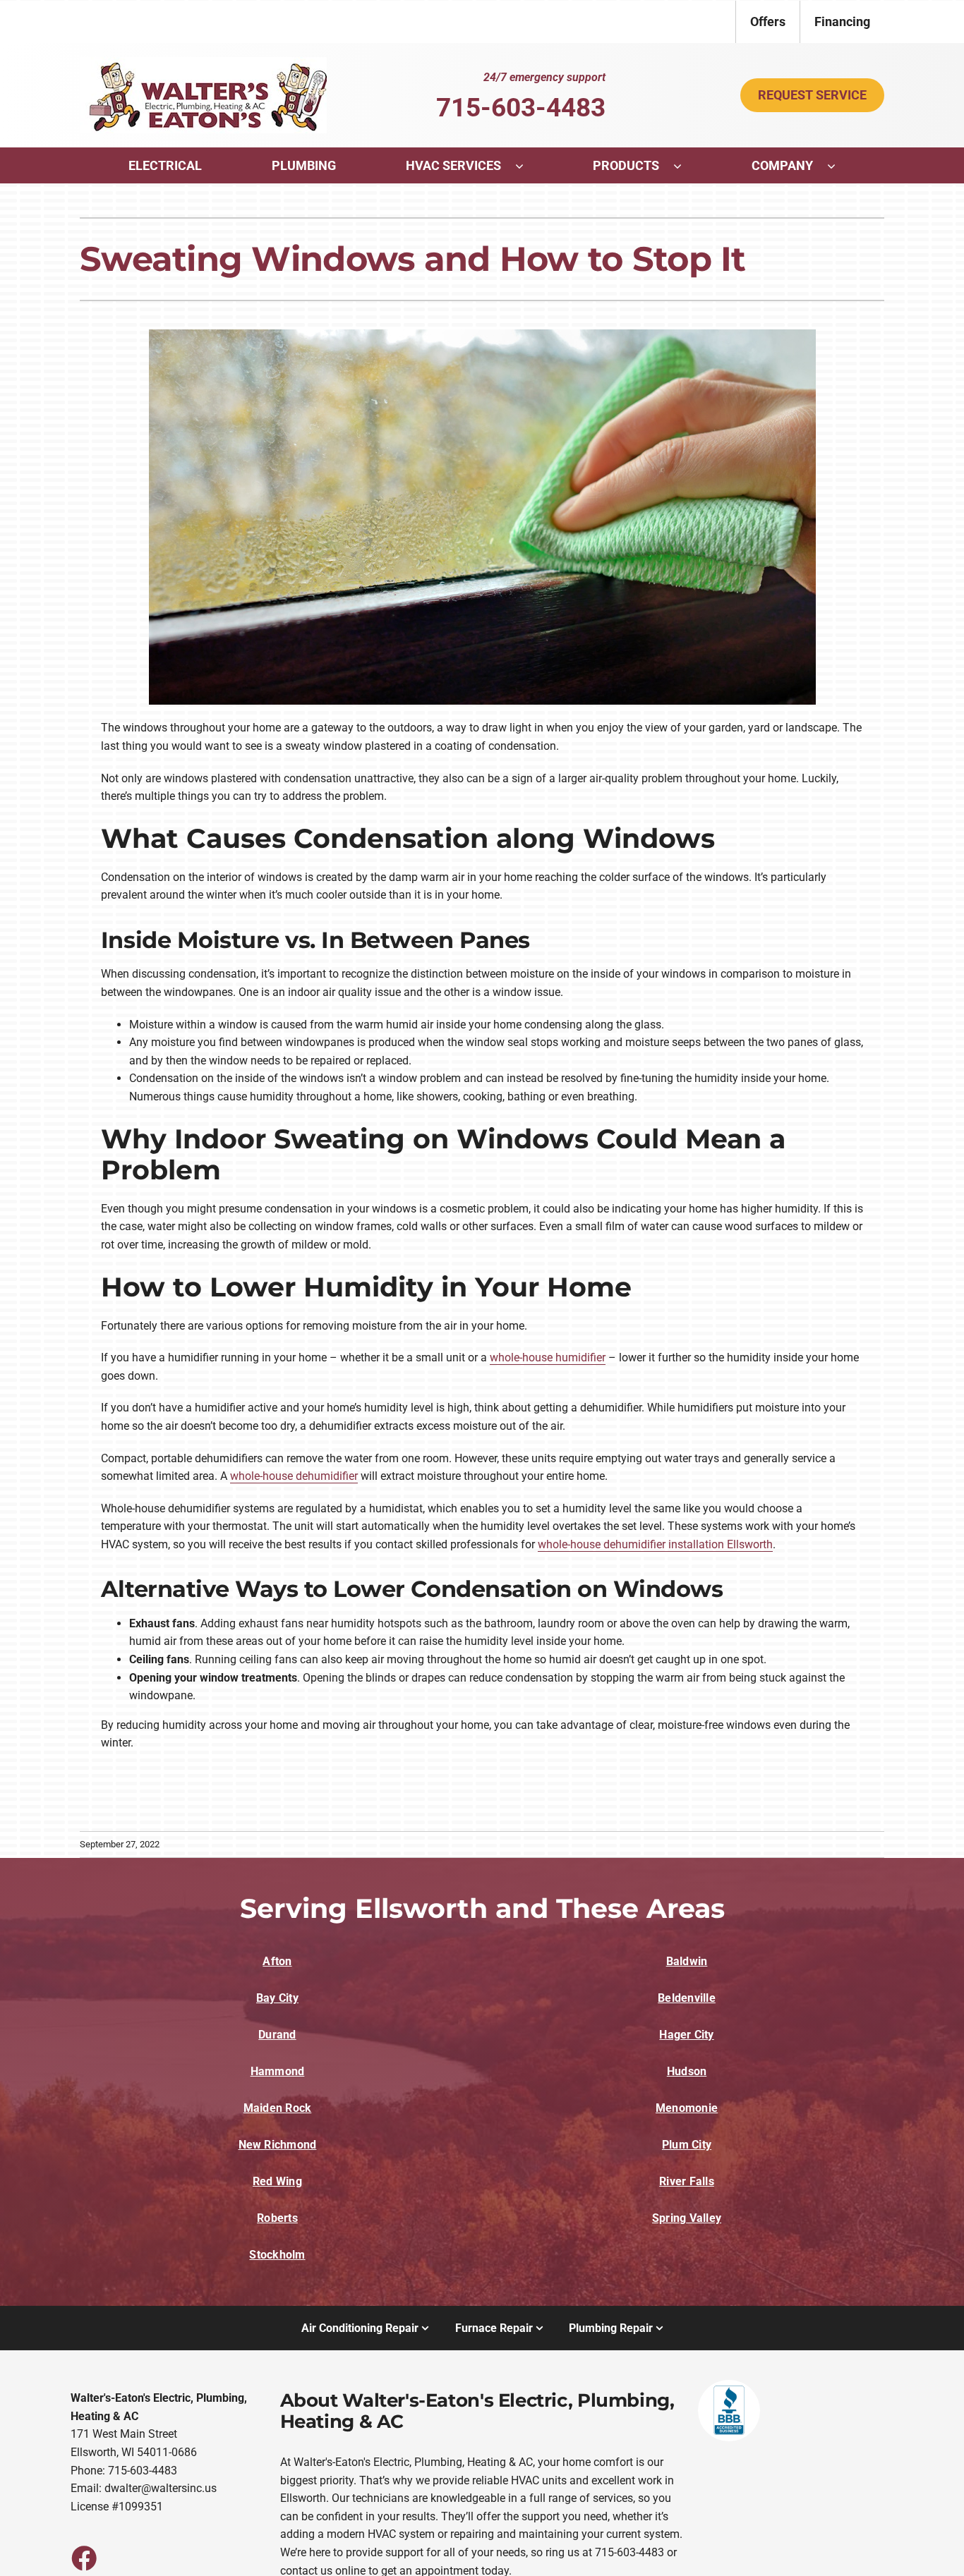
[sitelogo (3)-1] (203, 62)
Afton (277, 1961)
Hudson (687, 2071)
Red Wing (277, 2181)
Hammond (278, 2071)
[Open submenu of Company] (838, 166)
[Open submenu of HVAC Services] (526, 166)
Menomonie (687, 2108)
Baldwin (687, 1961)
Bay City (277, 1998)
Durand (277, 2035)
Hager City (686, 2035)
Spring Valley (687, 2218)
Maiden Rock (278, 2108)
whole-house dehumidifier (294, 1476)
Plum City (687, 2145)
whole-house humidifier (548, 1357)
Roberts (277, 2218)
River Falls (687, 2181)
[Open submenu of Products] (685, 166)
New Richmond (278, 2145)
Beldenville (687, 1998)
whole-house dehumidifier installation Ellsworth (655, 1544)
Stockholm (277, 2255)
